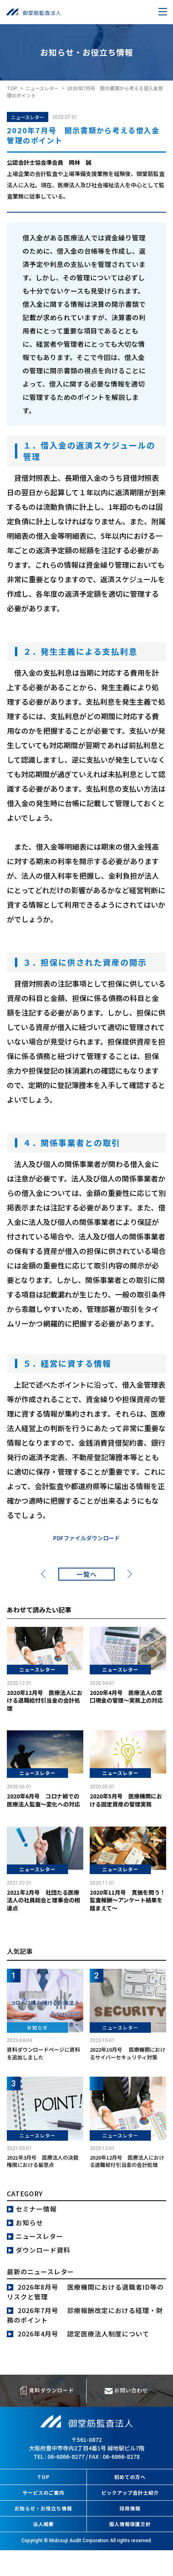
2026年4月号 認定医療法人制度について (83, 2334)
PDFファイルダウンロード (86, 1538)
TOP (43, 2477)
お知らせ (29, 2222)
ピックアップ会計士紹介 (130, 2492)
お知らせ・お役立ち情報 (43, 2508)
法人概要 (43, 2524)
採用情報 (130, 2508)
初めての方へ (130, 2477)
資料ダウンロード (51, 2390)
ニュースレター (28, 117)
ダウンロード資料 (43, 2250)
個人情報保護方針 (130, 2524)
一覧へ (87, 1574)
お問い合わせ (130, 2390)
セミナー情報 (36, 2209)
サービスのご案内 (43, 2492)
